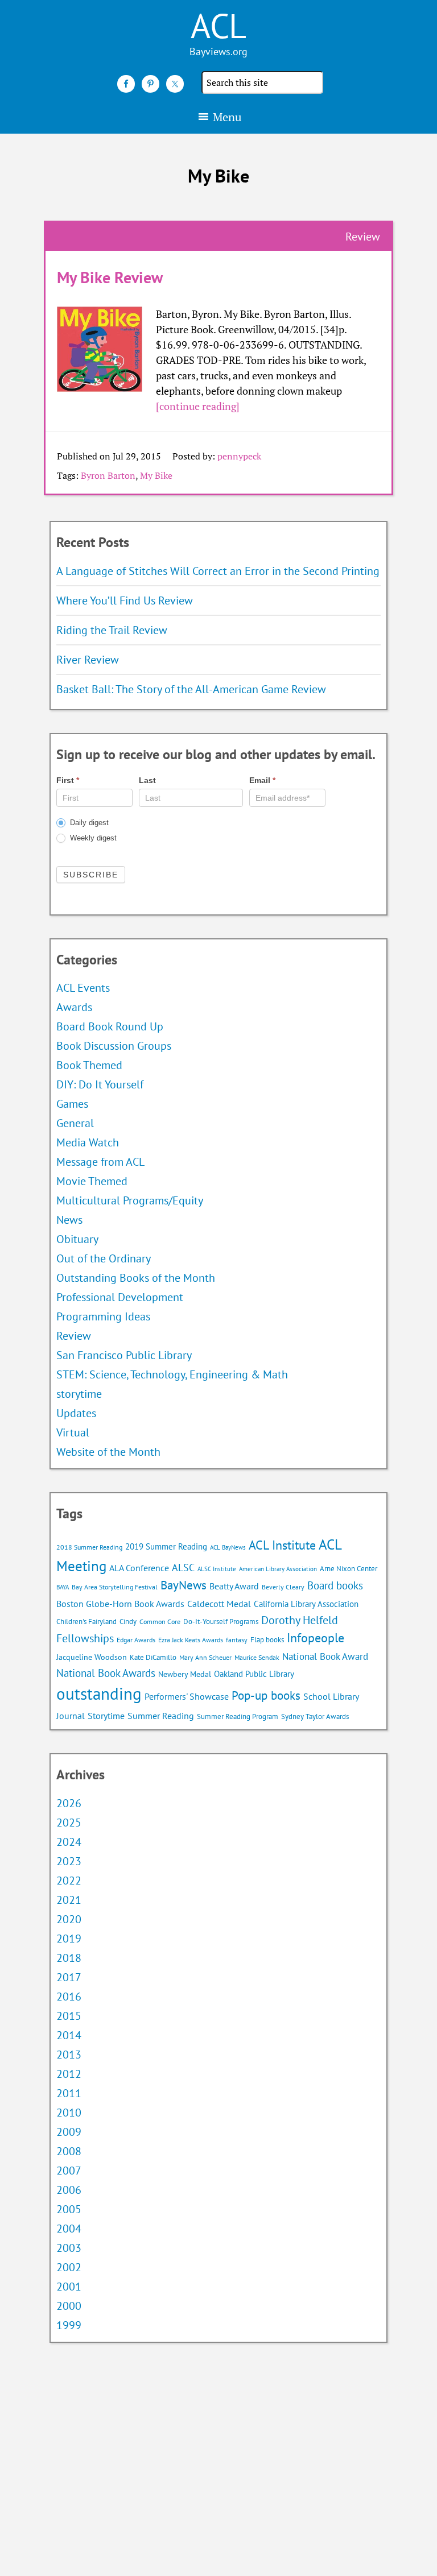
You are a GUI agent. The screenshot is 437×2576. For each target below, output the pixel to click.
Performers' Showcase (187, 1696)
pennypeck (239, 456)
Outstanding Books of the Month (136, 1278)
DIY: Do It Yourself (100, 1084)
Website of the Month (108, 1452)
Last (147, 780)
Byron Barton (108, 475)
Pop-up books (266, 1695)
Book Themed (89, 1065)
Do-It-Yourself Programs (221, 1622)
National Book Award (325, 1656)
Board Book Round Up (110, 1026)
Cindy (128, 1622)
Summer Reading (161, 1716)
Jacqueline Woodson (92, 1657)
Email (262, 780)
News (69, 1220)
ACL (218, 26)
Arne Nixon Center (349, 1569)
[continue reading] (198, 406)
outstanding (99, 1693)
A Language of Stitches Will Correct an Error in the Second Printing (218, 571)
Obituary (77, 1239)
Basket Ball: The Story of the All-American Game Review (191, 689)
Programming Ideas (103, 1316)
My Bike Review (110, 277)
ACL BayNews (228, 1547)
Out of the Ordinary (104, 1258)
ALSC (183, 1567)
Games (72, 1104)
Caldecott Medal (219, 1604)
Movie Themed (92, 1181)
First (68, 780)
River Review (88, 660)
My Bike (156, 475)
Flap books (267, 1640)
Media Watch (88, 1142)
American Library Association (278, 1569)
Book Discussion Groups (114, 1046)
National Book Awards (106, 1673)
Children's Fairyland (86, 1622)
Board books (335, 1585)
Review (74, 1336)
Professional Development (120, 1297)
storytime (79, 1394)
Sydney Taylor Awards (315, 1716)
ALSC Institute (217, 1569)
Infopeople (316, 1638)
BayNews (184, 1585)
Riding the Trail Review (112, 630)
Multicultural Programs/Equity (134, 1200)
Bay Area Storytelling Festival (115, 1587)
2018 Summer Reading (89, 1547)
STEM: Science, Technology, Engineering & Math (172, 1374)
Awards (74, 1007)
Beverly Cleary (283, 1587)
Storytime (106, 1716)
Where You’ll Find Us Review (125, 600)
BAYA (63, 1587)
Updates (76, 1413)
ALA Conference (139, 1568)
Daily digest (88, 823)
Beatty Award (234, 1586)
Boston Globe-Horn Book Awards (120, 1604)
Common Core (160, 1622)
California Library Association (306, 1604)
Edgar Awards (136, 1640)
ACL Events (83, 988)
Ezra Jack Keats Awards (191, 1640)
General (75, 1123)
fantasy (237, 1640)
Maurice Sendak (257, 1657)
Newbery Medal (185, 1674)
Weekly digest (92, 838)
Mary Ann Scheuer (205, 1657)
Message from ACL (100, 1162)
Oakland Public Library (254, 1674)
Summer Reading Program (238, 1716)
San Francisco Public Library (124, 1355)
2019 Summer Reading (166, 1546)
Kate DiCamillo (153, 1657)
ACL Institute (282, 1545)
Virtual (73, 1432)
